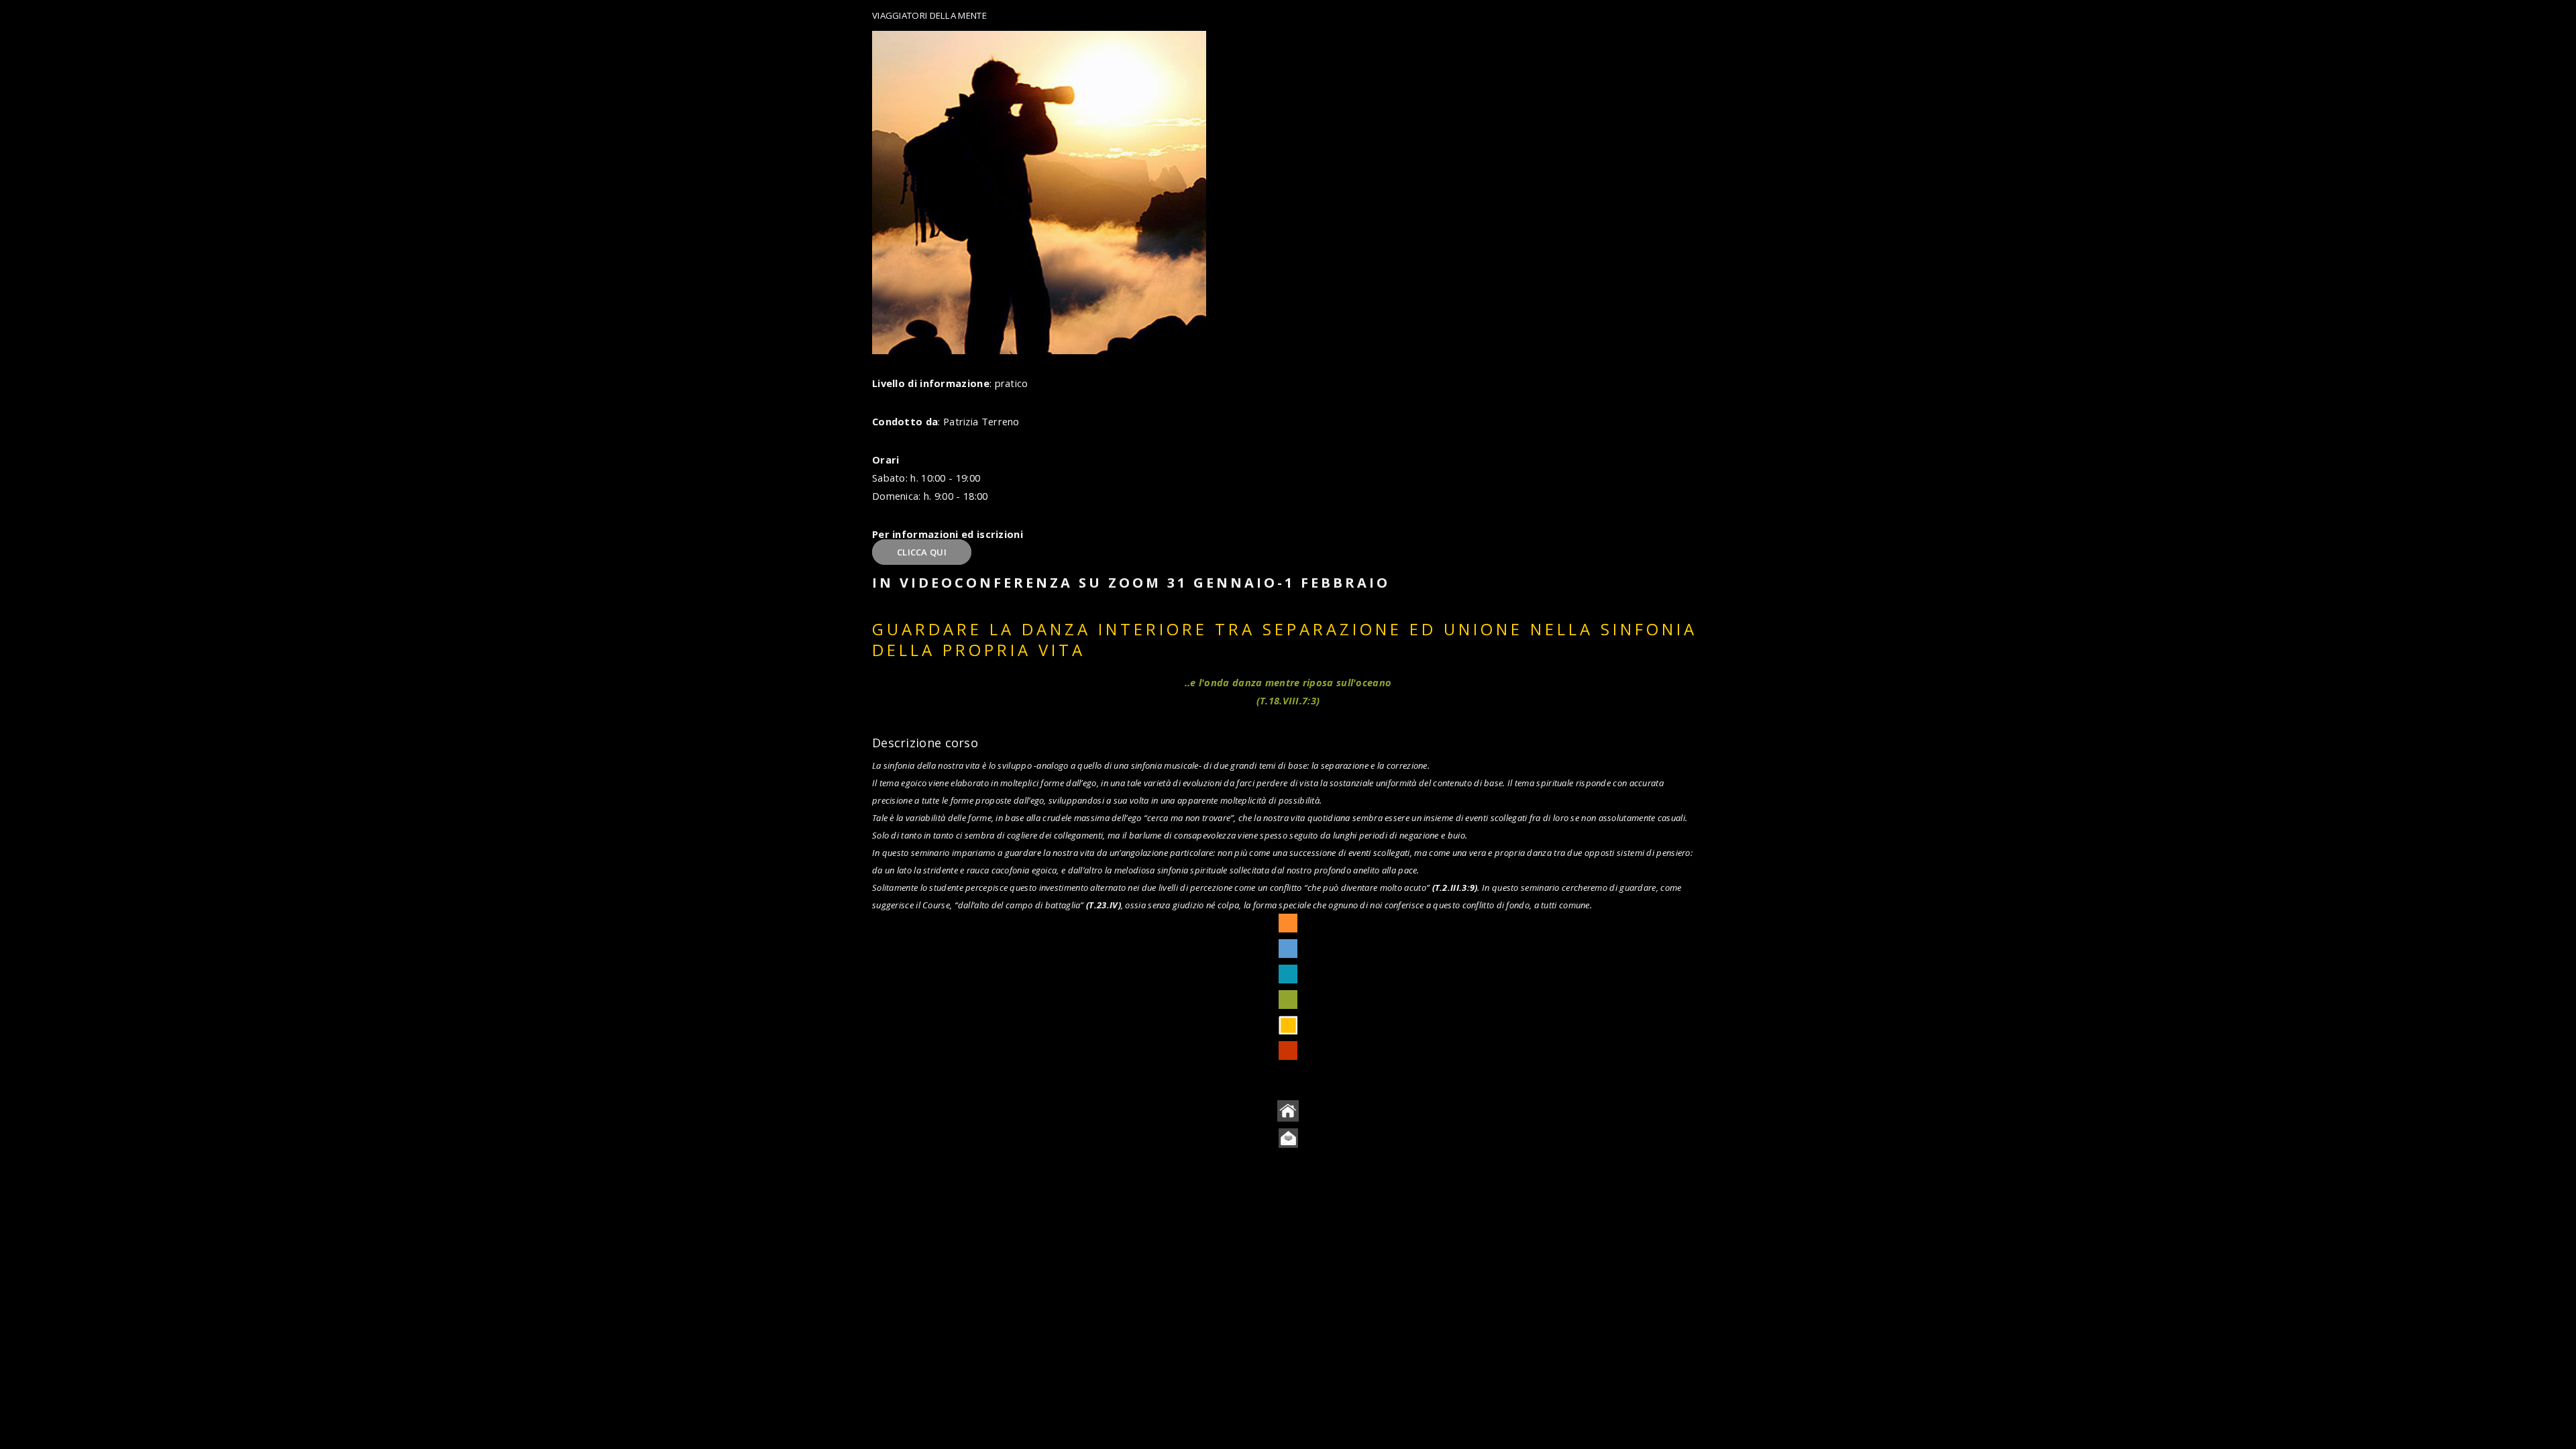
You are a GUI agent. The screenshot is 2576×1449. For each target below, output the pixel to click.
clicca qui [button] (922, 552)
